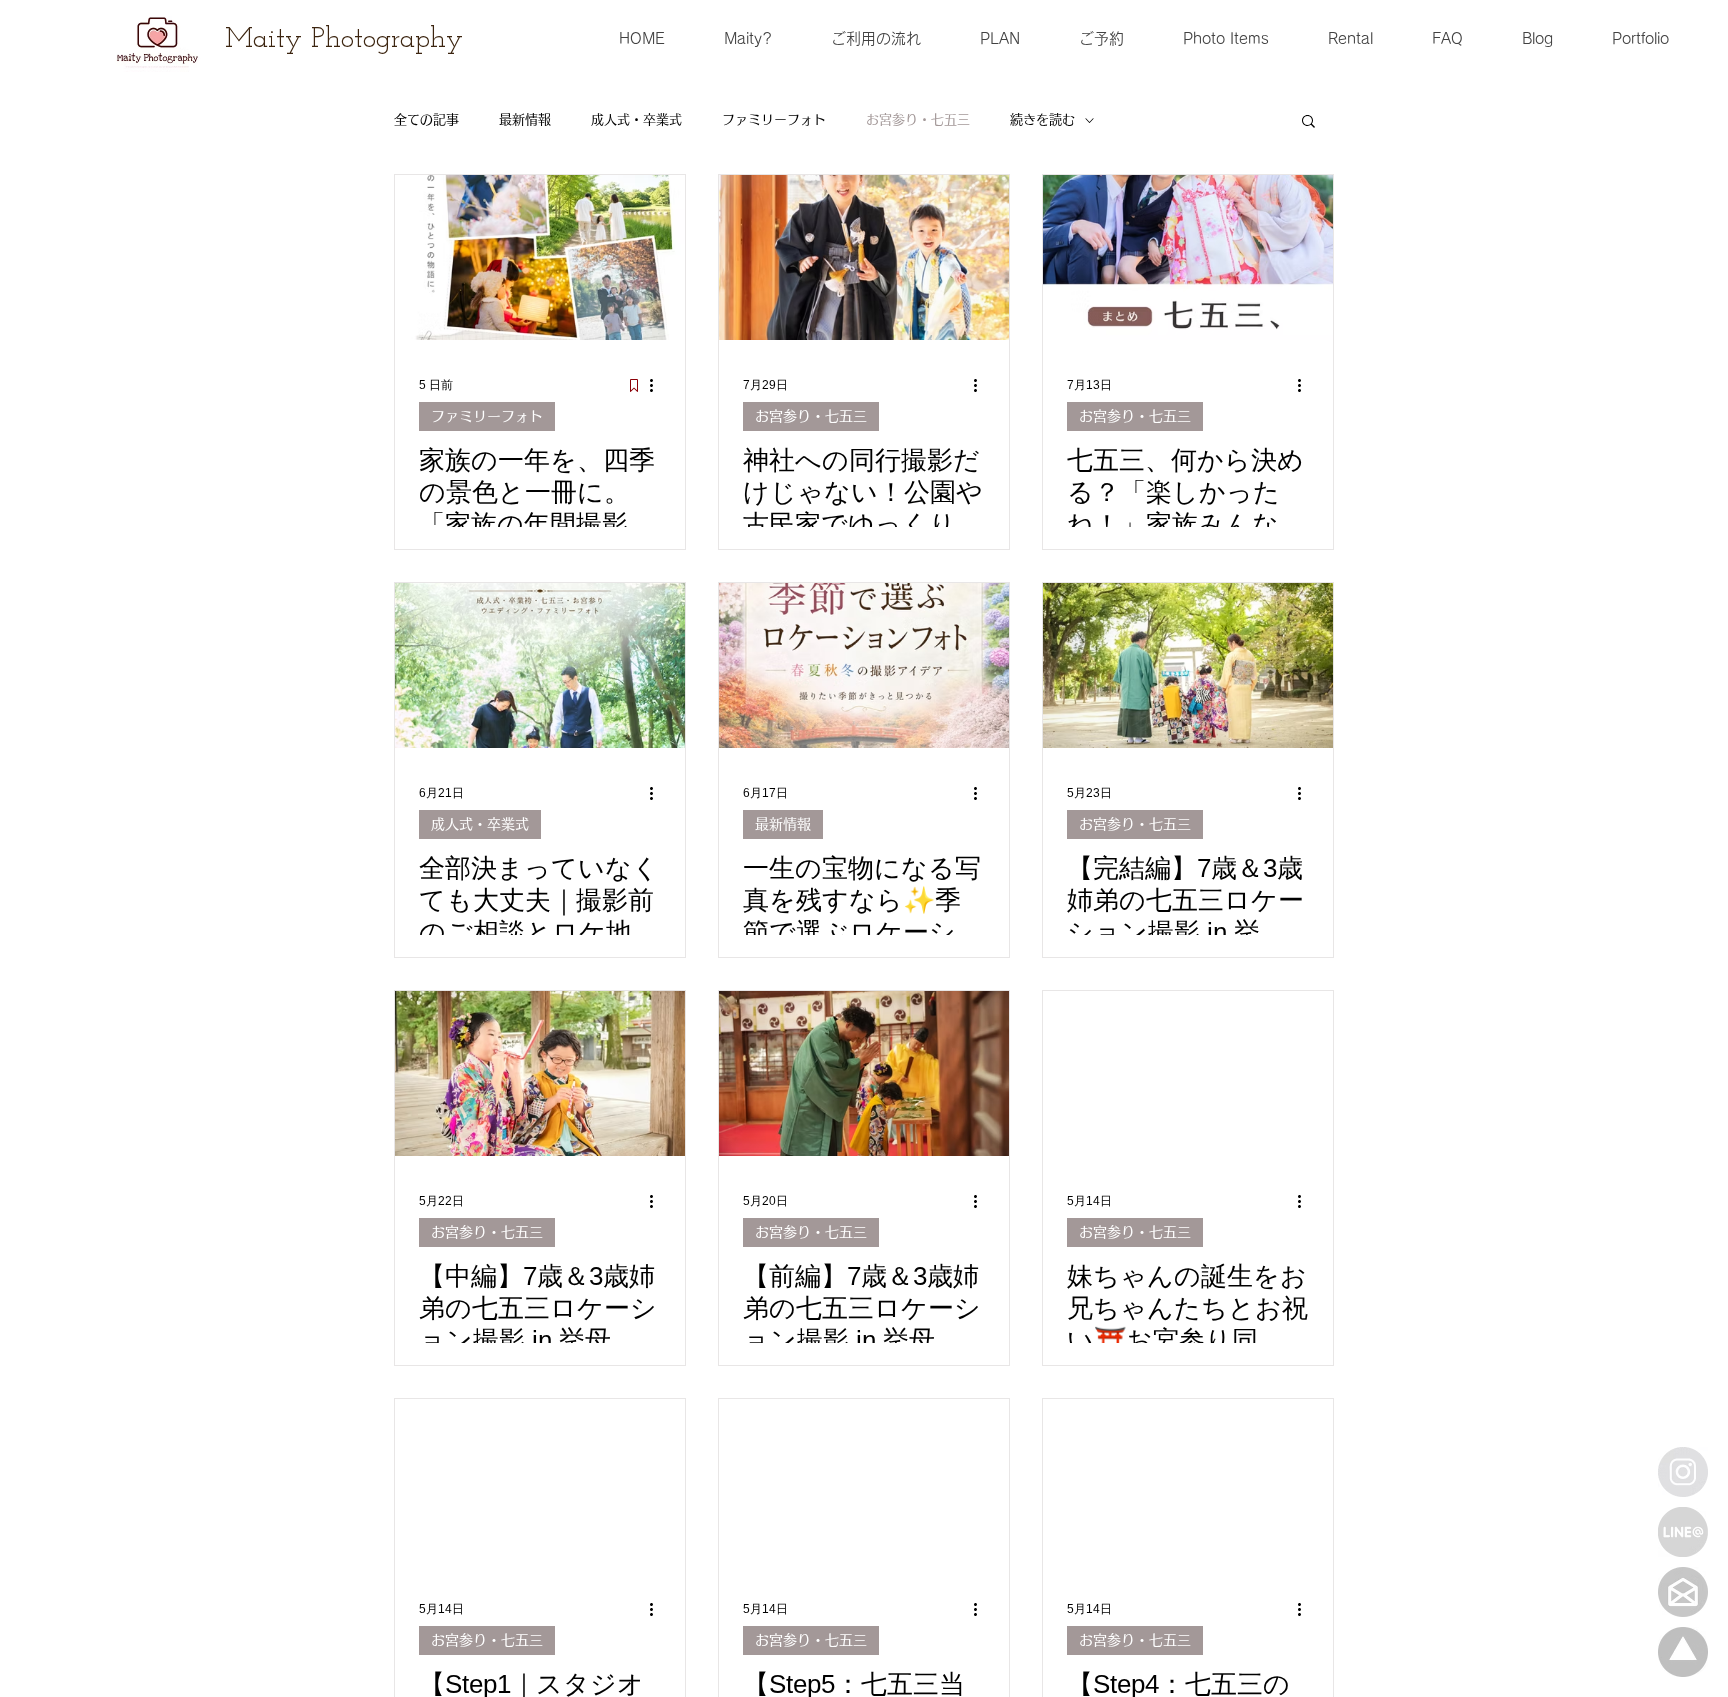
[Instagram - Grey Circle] (1683, 1472)
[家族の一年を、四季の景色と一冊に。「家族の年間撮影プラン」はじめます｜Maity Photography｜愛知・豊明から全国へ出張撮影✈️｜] (540, 257)
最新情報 (525, 119)
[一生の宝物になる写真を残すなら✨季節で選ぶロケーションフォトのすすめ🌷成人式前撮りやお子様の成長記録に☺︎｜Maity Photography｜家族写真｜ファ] (864, 665)
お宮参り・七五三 (918, 119)
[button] (1308, 122)
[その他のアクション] (658, 385)
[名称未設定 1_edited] (1683, 1652)
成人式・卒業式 (636, 119)
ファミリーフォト (774, 119)
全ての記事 (426, 119)
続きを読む (1042, 119)
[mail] (1683, 1592)
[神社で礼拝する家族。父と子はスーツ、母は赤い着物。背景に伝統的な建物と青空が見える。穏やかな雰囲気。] (1188, 1073)
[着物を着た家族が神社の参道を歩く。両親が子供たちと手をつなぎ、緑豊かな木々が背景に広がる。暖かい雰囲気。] (1188, 665)
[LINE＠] (1683, 1532)
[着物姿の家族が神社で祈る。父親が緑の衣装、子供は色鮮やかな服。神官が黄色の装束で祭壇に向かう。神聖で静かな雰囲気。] (864, 1073)
